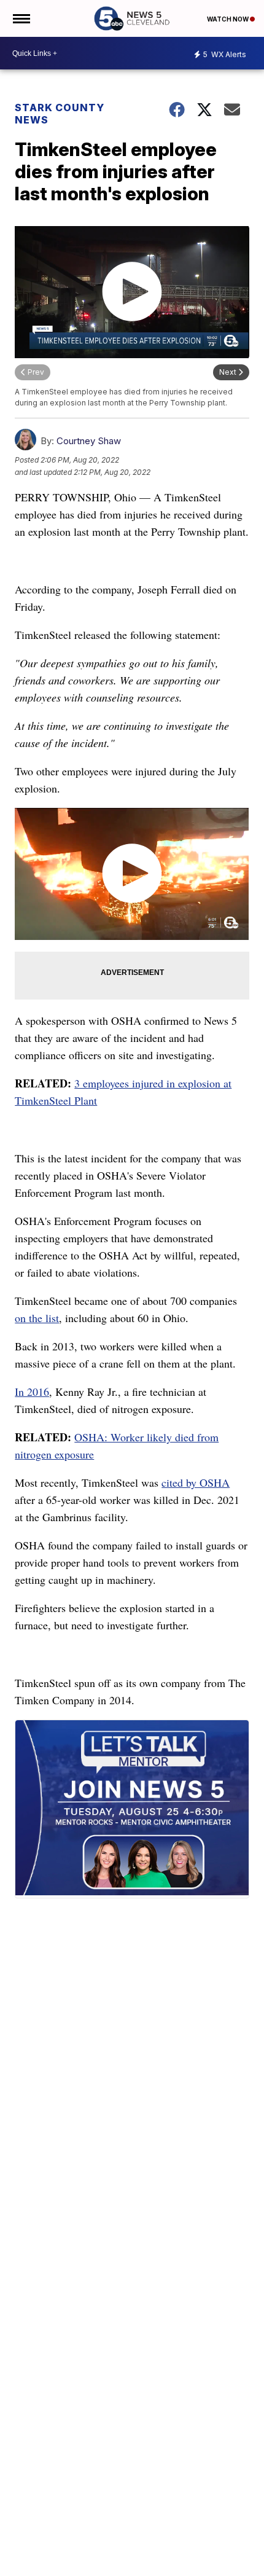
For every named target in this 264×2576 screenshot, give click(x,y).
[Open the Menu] (21, 18)
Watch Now (228, 19)
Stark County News (60, 114)
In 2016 (32, 1392)
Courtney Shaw (89, 441)
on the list (37, 1318)
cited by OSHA (196, 1482)
